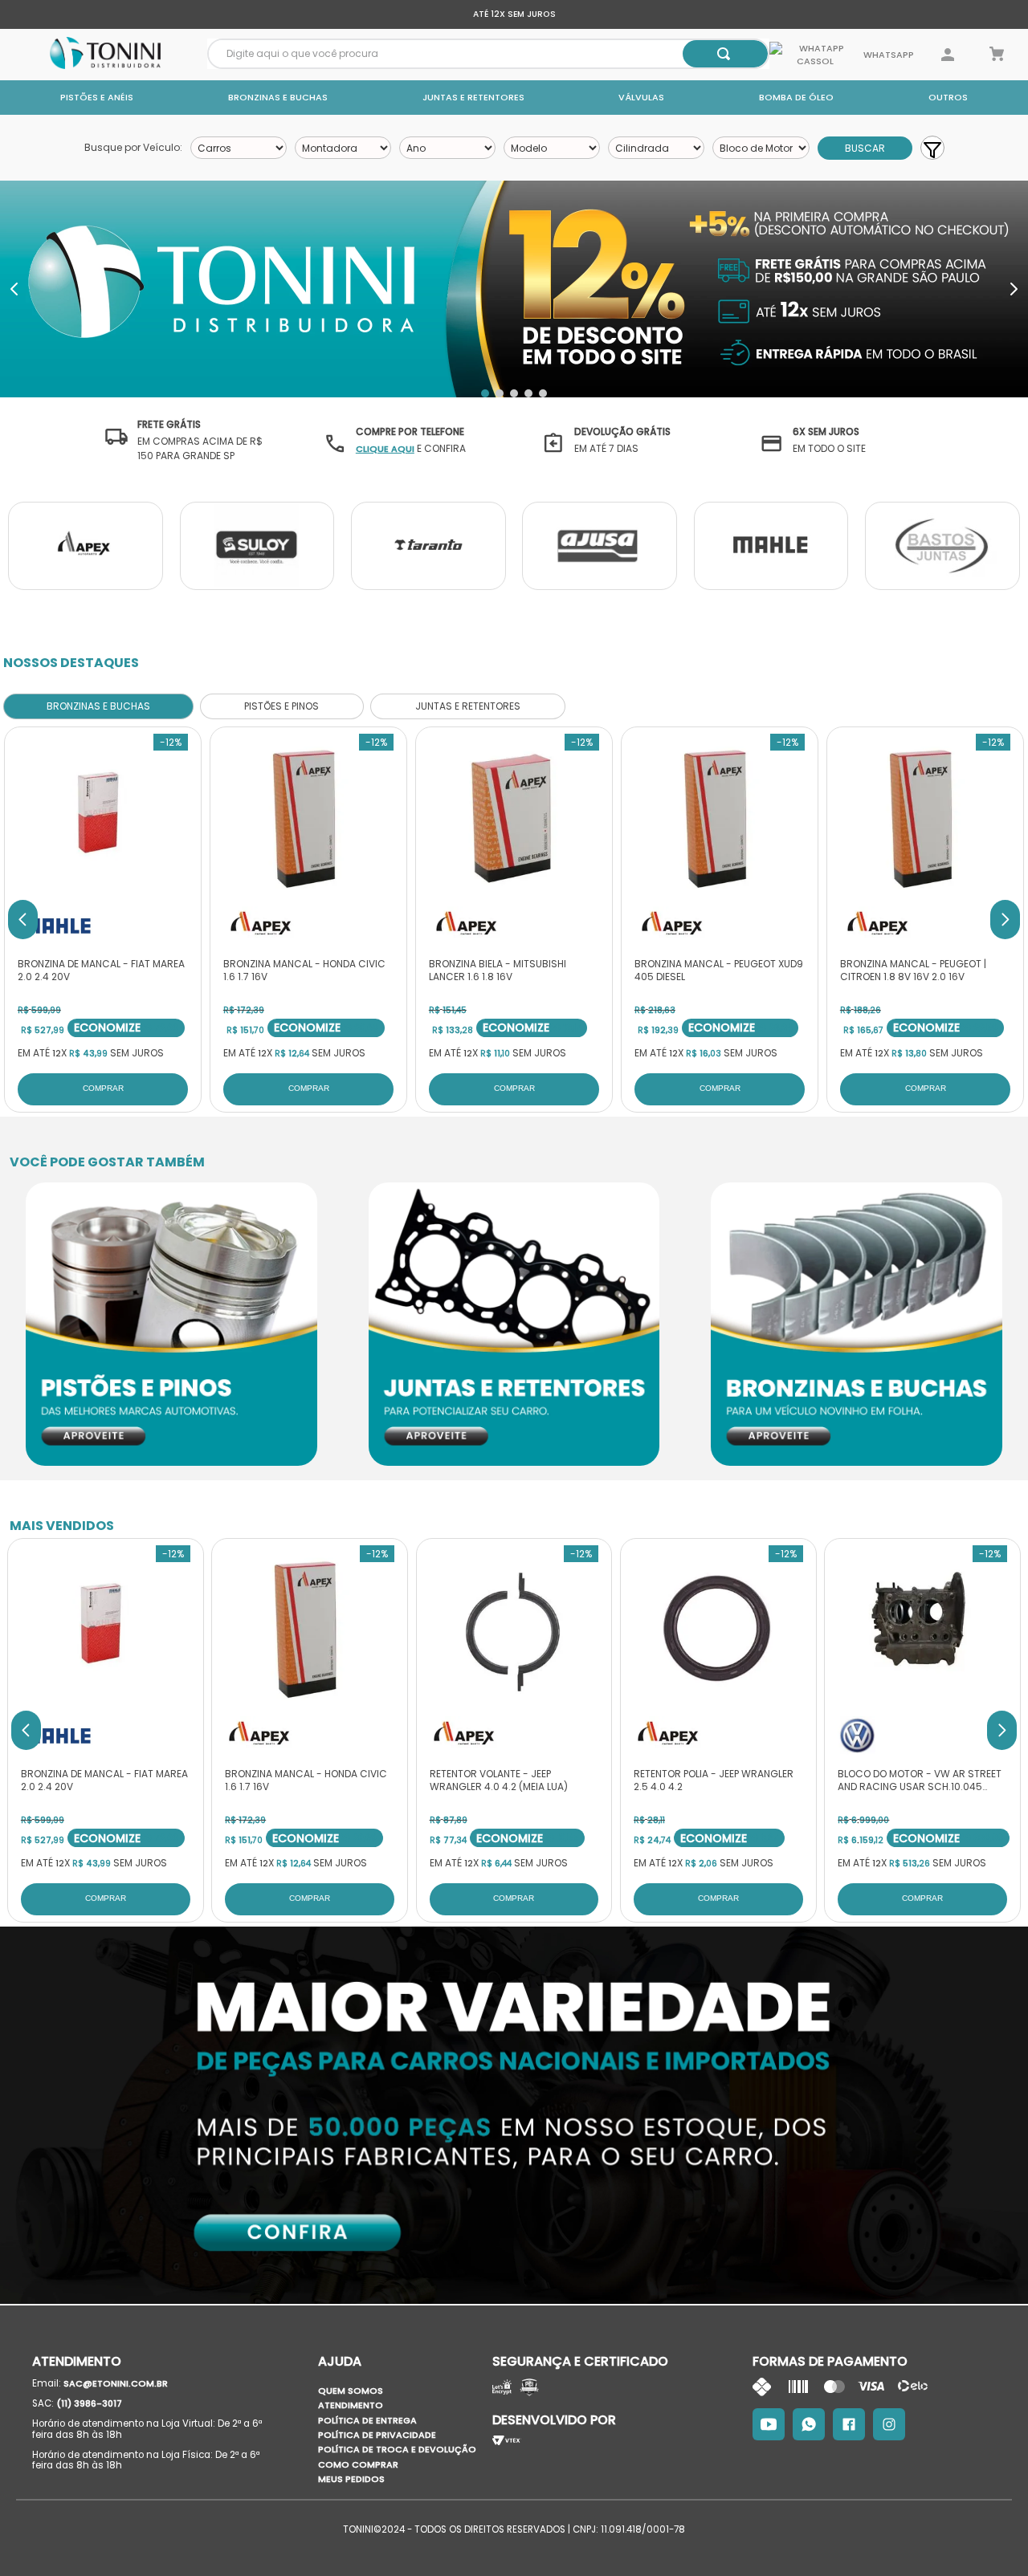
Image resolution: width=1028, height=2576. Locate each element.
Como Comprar (358, 2464)
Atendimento (351, 2405)
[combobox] (488, 54)
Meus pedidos (351, 2479)
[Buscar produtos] (724, 54)
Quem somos (351, 2391)
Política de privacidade (377, 2435)
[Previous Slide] (14, 289)
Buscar (865, 148)
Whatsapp (887, 55)
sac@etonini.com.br (116, 2383)
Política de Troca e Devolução (397, 2449)
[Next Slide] (1014, 289)
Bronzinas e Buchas (278, 97)
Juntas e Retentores (473, 97)
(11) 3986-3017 (89, 2403)
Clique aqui (385, 449)
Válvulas (641, 97)
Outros (948, 97)
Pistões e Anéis (97, 97)
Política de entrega (367, 2420)
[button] (485, 393)
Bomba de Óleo (796, 97)
